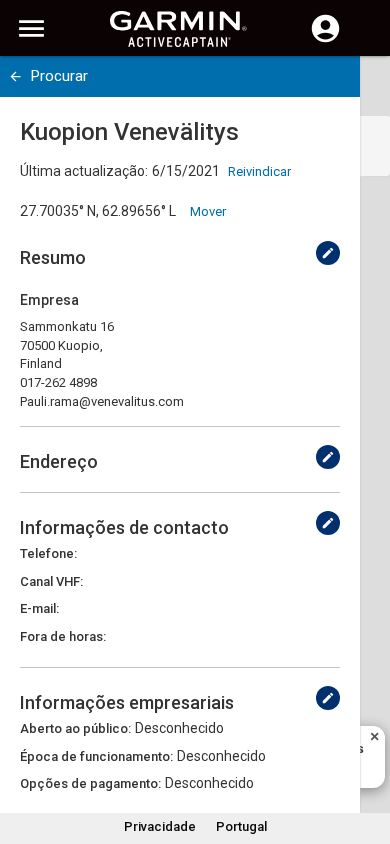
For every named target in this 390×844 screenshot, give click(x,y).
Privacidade (160, 826)
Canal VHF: (51, 581)
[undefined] (15, 76)
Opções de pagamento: (90, 783)
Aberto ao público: (75, 728)
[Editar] (328, 253)
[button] (365, 753)
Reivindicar (259, 171)
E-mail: (39, 608)
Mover (208, 211)
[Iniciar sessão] (325, 40)
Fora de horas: (63, 636)
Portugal (241, 826)
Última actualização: (84, 171)
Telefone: (48, 553)
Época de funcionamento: (96, 756)
